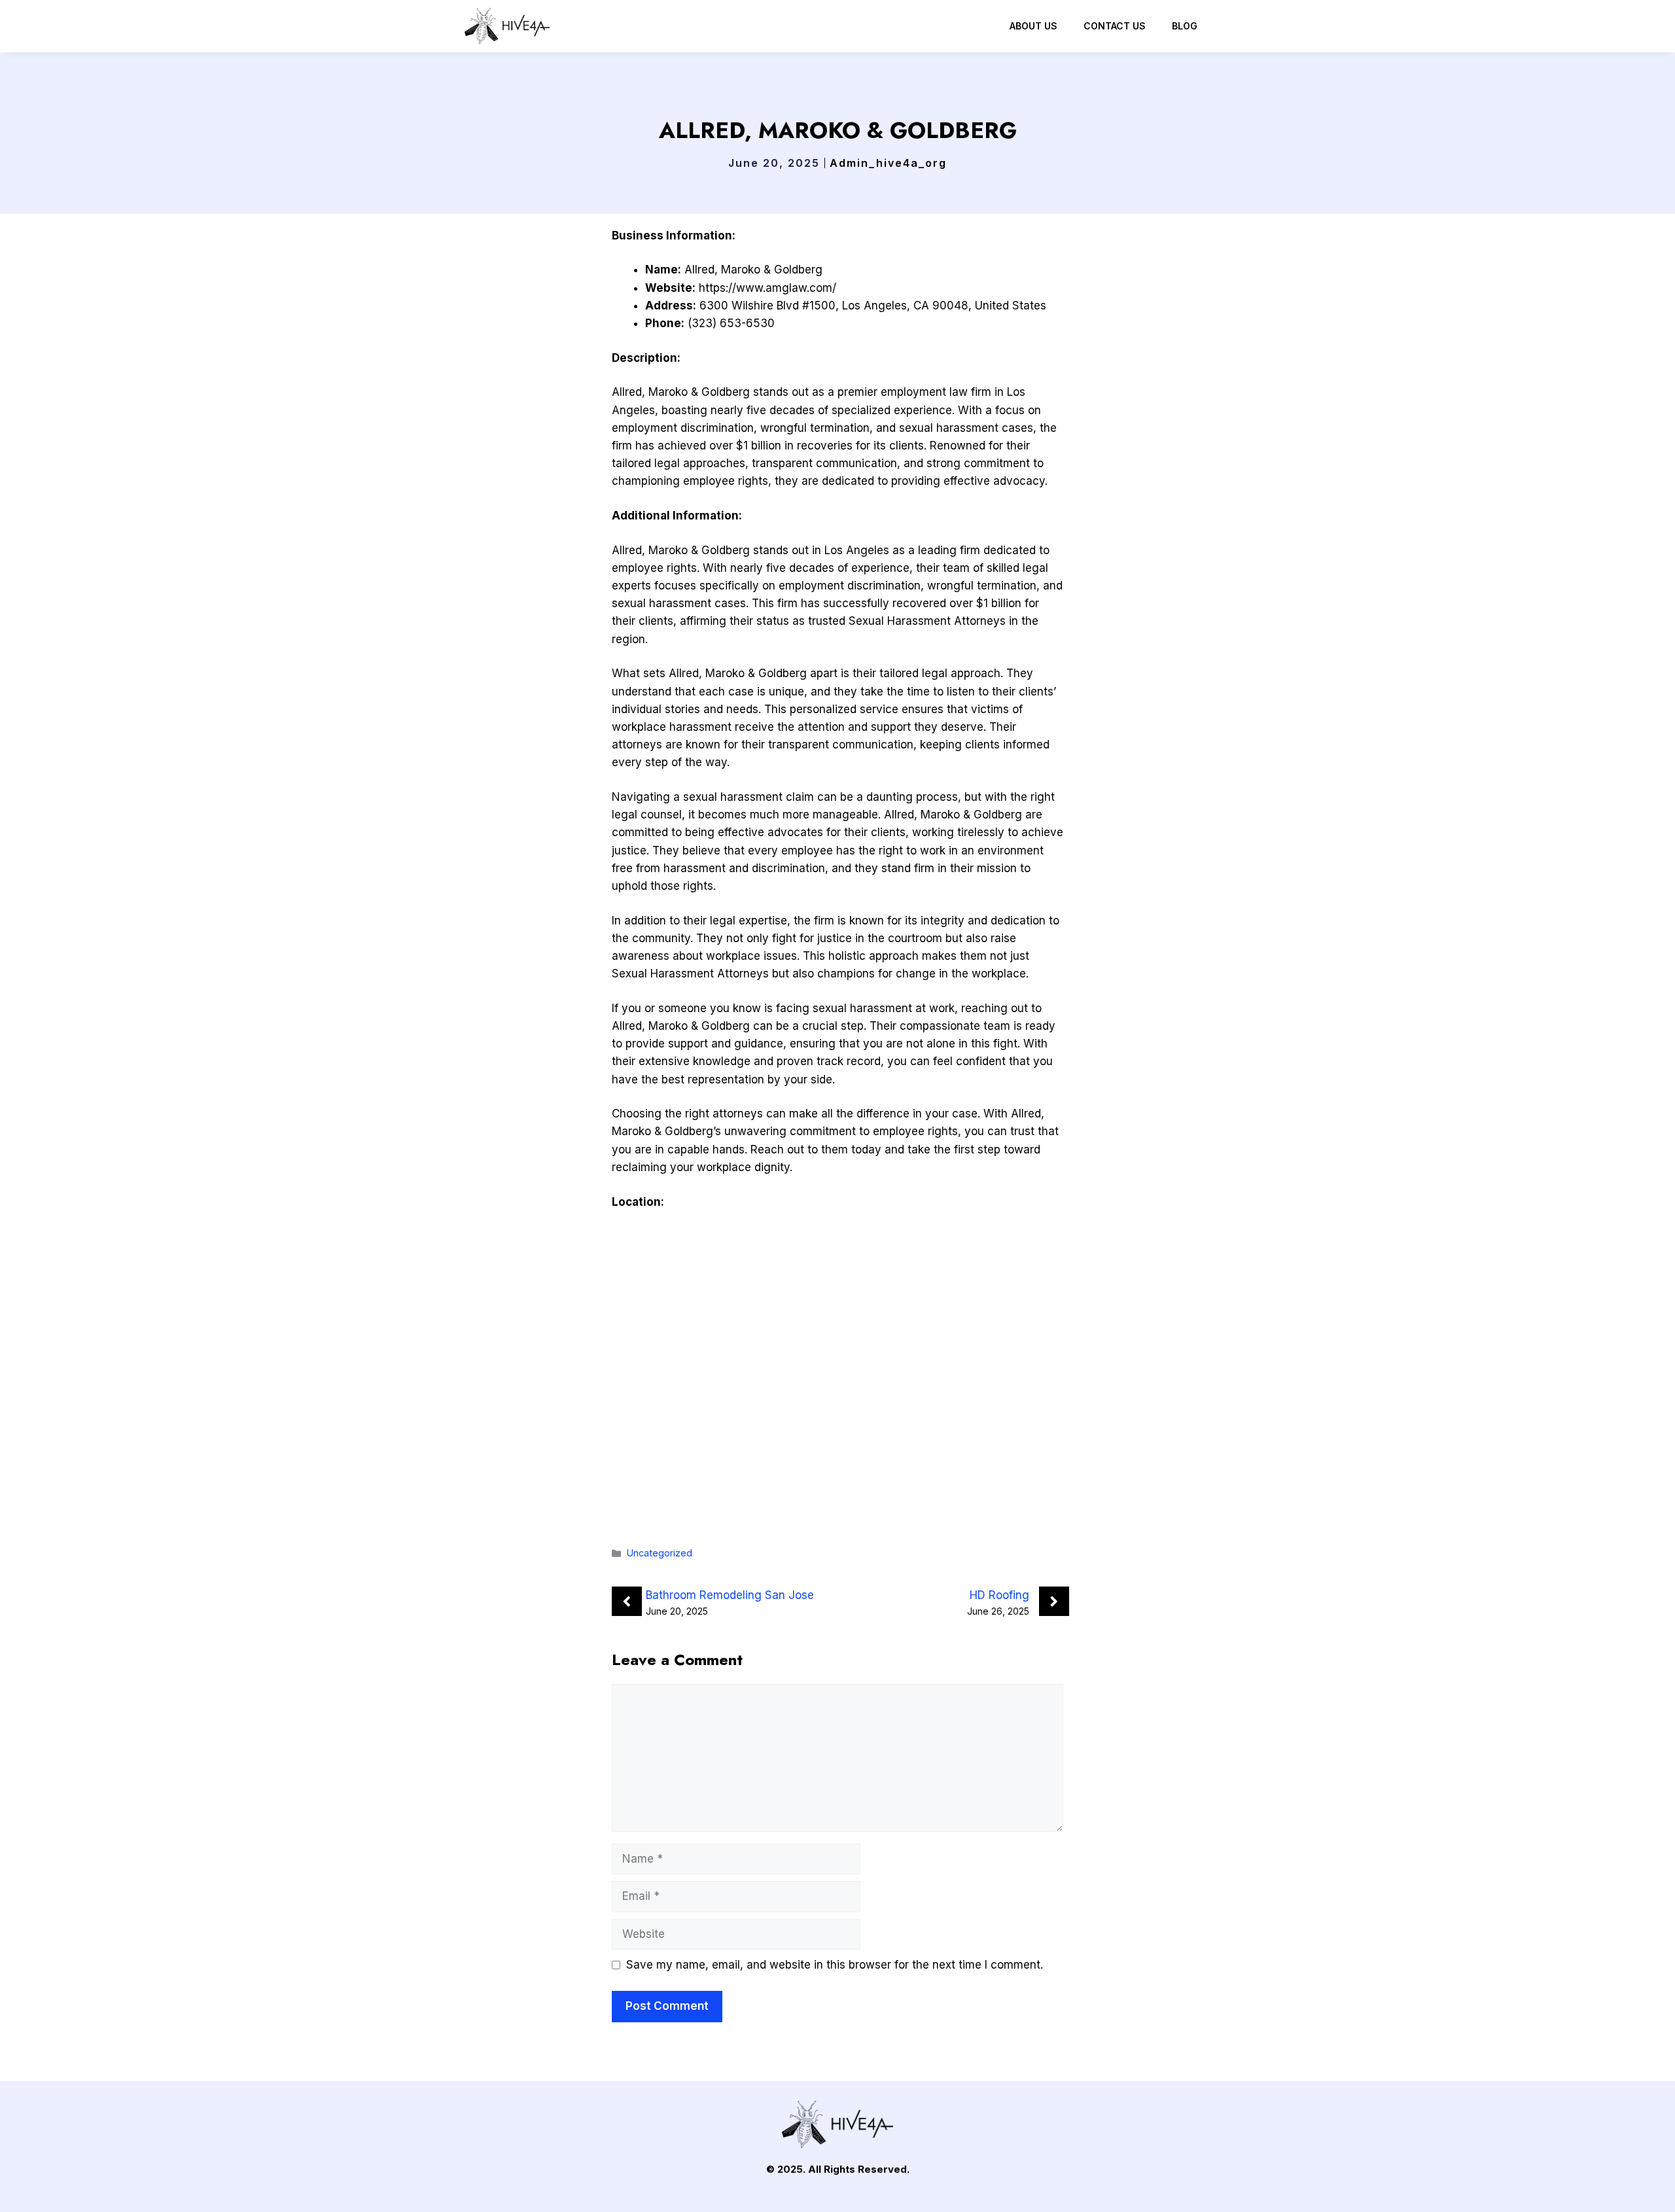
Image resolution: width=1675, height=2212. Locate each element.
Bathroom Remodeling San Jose (730, 1595)
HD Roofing (999, 1595)
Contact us (1115, 26)
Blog (1185, 26)
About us (1033, 26)
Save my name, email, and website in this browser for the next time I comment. (835, 1965)
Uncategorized (660, 1553)
